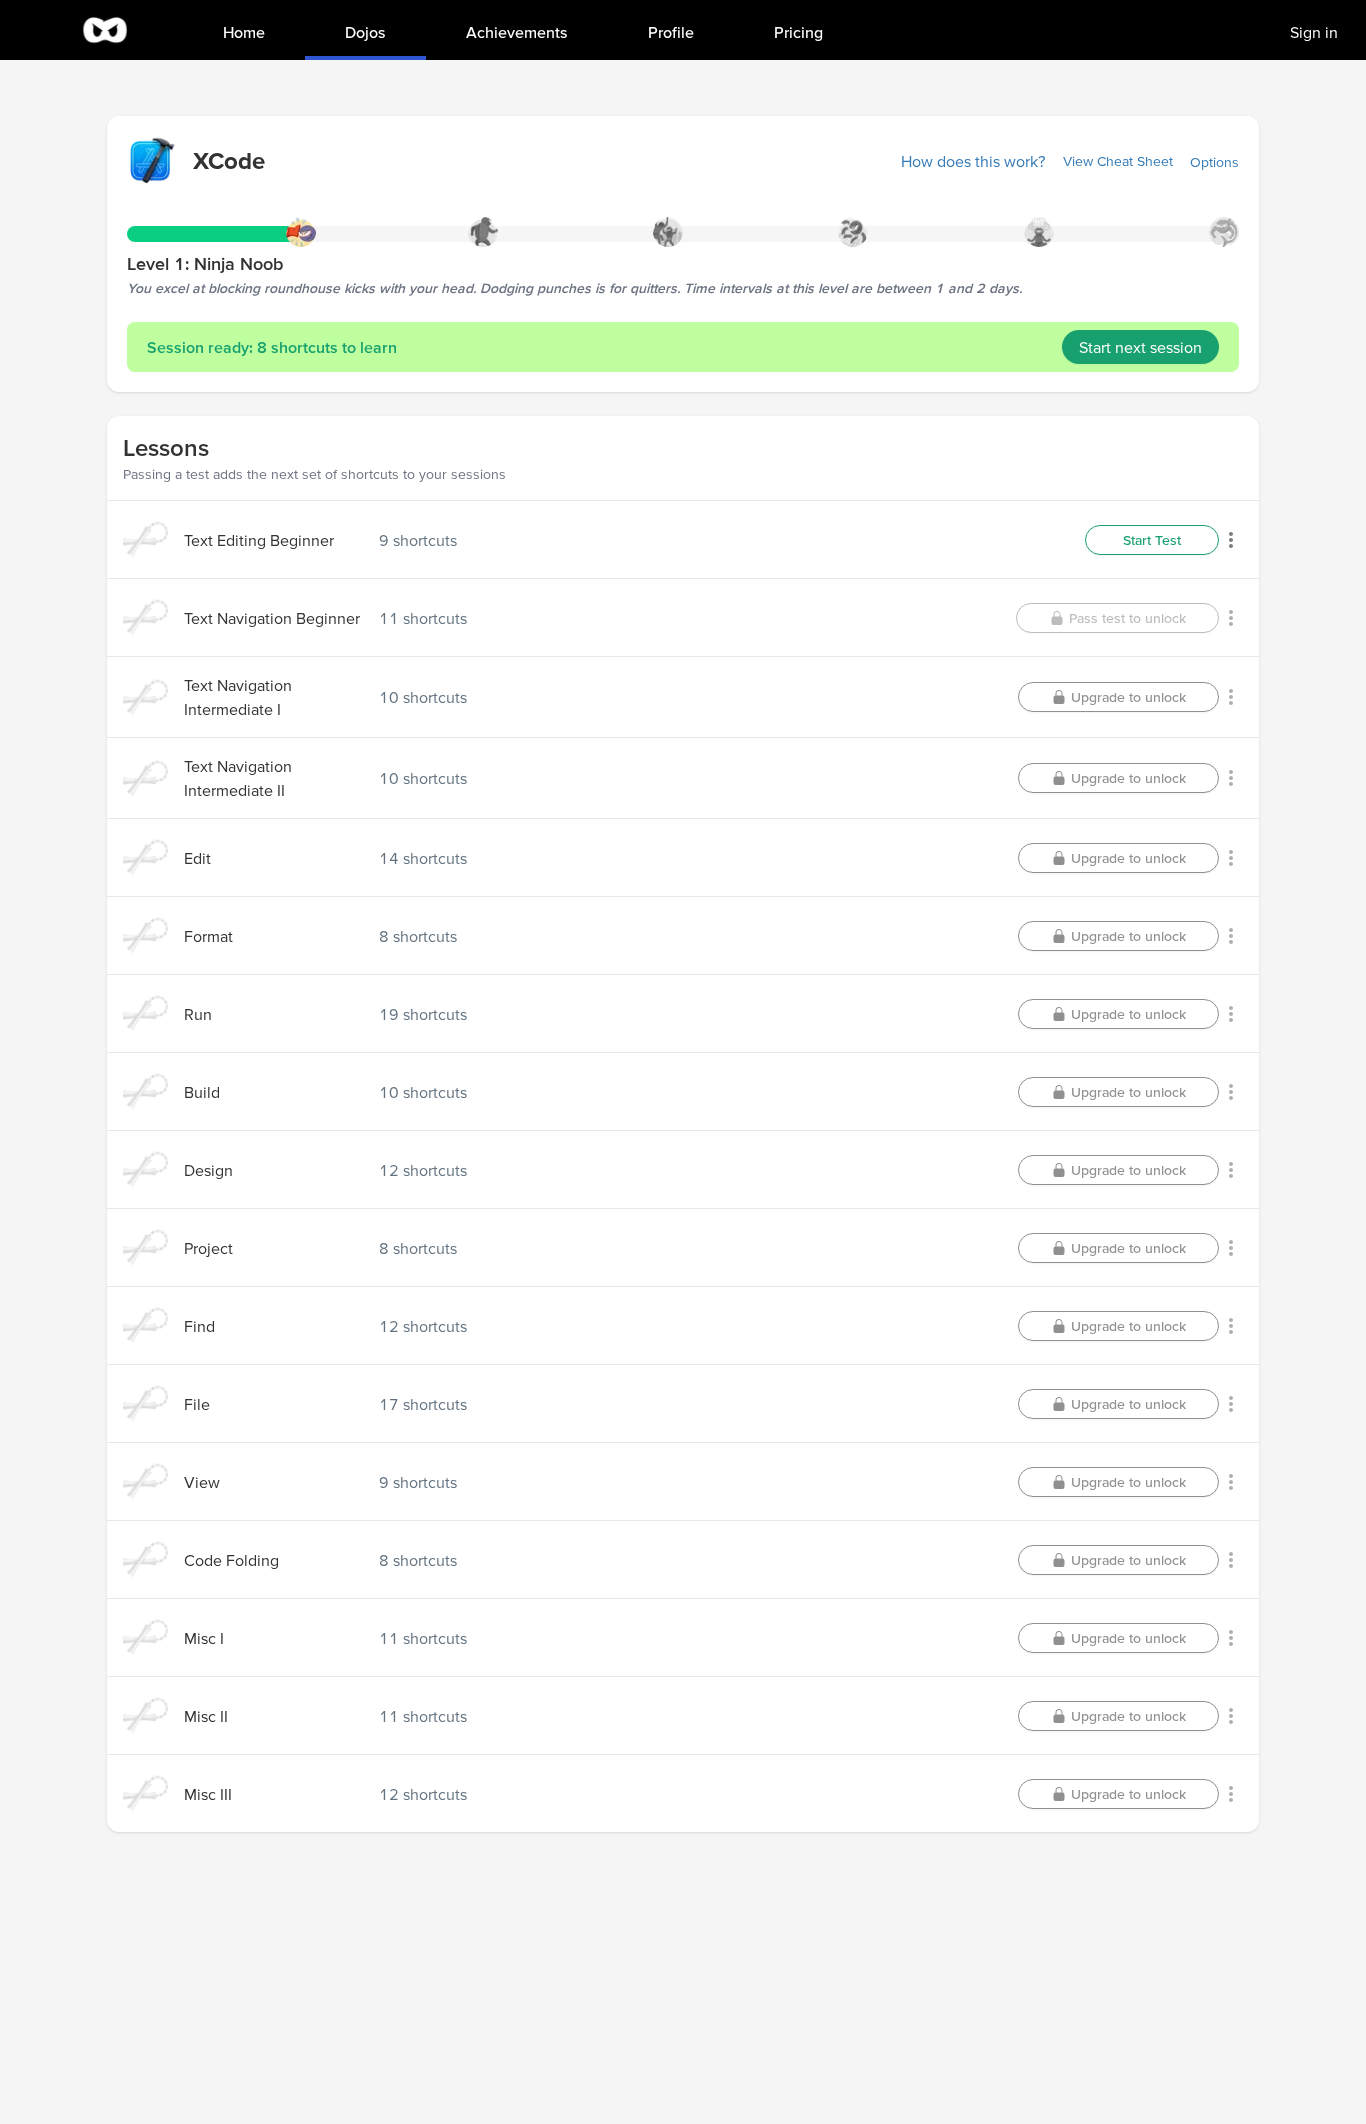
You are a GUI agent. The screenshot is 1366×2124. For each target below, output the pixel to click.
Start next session (1140, 347)
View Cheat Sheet (1118, 161)
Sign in (1314, 32)
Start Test (1152, 540)
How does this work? (973, 161)
